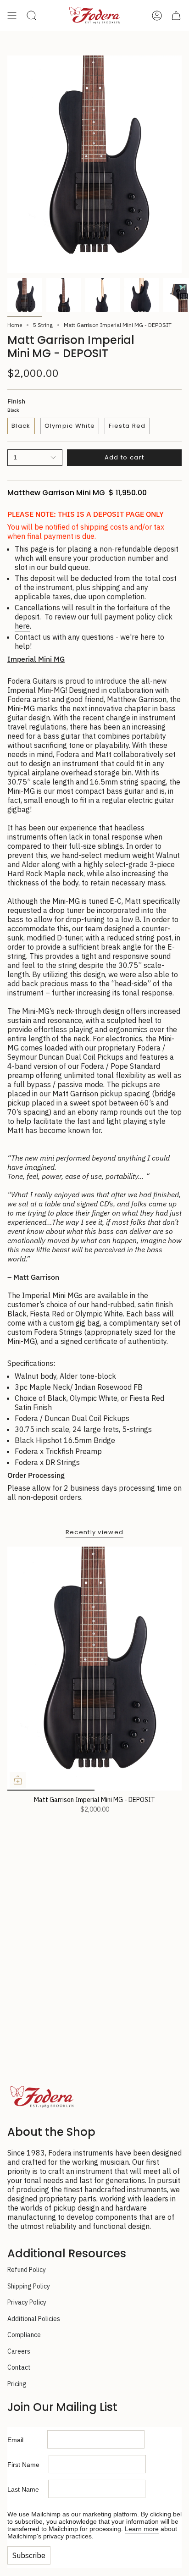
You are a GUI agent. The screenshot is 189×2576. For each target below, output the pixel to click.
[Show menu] (12, 15)
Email (27, 2440)
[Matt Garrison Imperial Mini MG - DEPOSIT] (94, 1669)
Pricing (17, 2384)
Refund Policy (27, 2270)
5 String (43, 325)
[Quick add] (18, 1780)
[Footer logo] (42, 2097)
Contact (19, 2367)
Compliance (24, 2335)
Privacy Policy (27, 2302)
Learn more (142, 2529)
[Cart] (176, 15)
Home (15, 325)
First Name (28, 2465)
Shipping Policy (29, 2286)
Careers (19, 2351)
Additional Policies (34, 2319)
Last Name (28, 2489)
